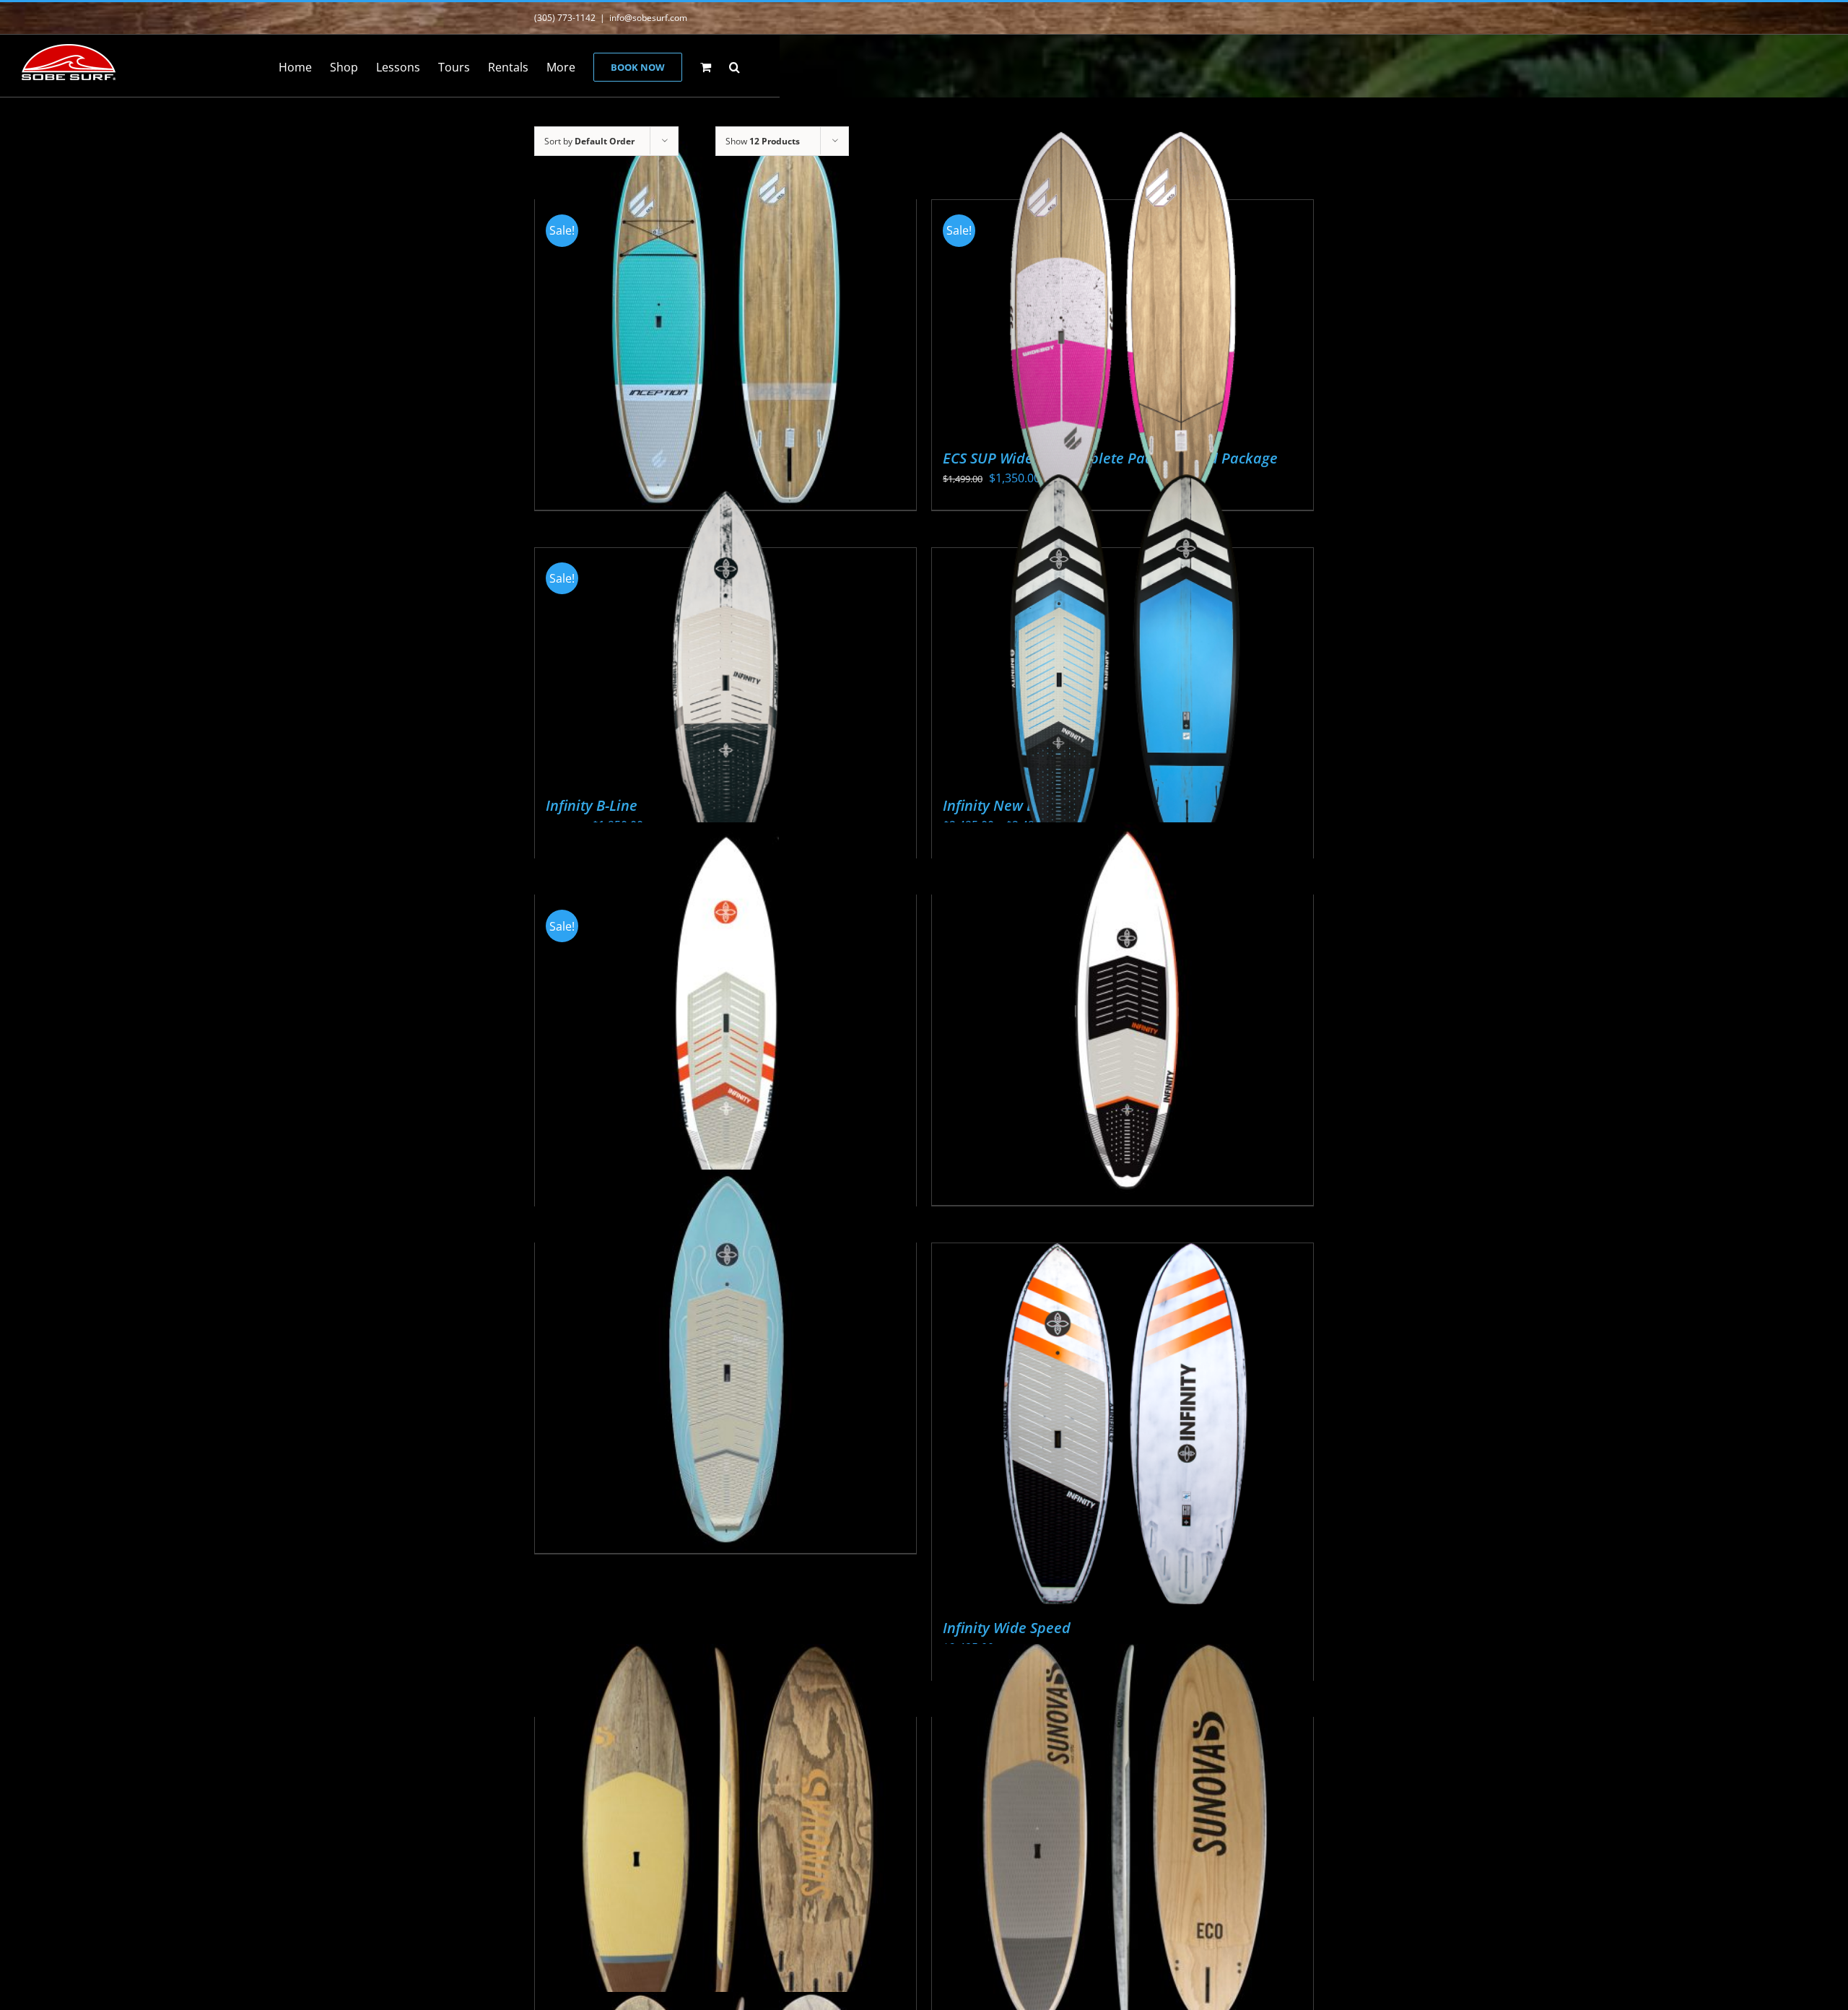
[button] (735, 66)
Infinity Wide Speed (1007, 1628)
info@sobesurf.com (648, 18)
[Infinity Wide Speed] (1123, 1424)
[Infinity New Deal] (1123, 665)
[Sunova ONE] (1123, 1835)
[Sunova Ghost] (725, 1835)
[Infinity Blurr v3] (1123, 1013)
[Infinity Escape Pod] (725, 1361)
